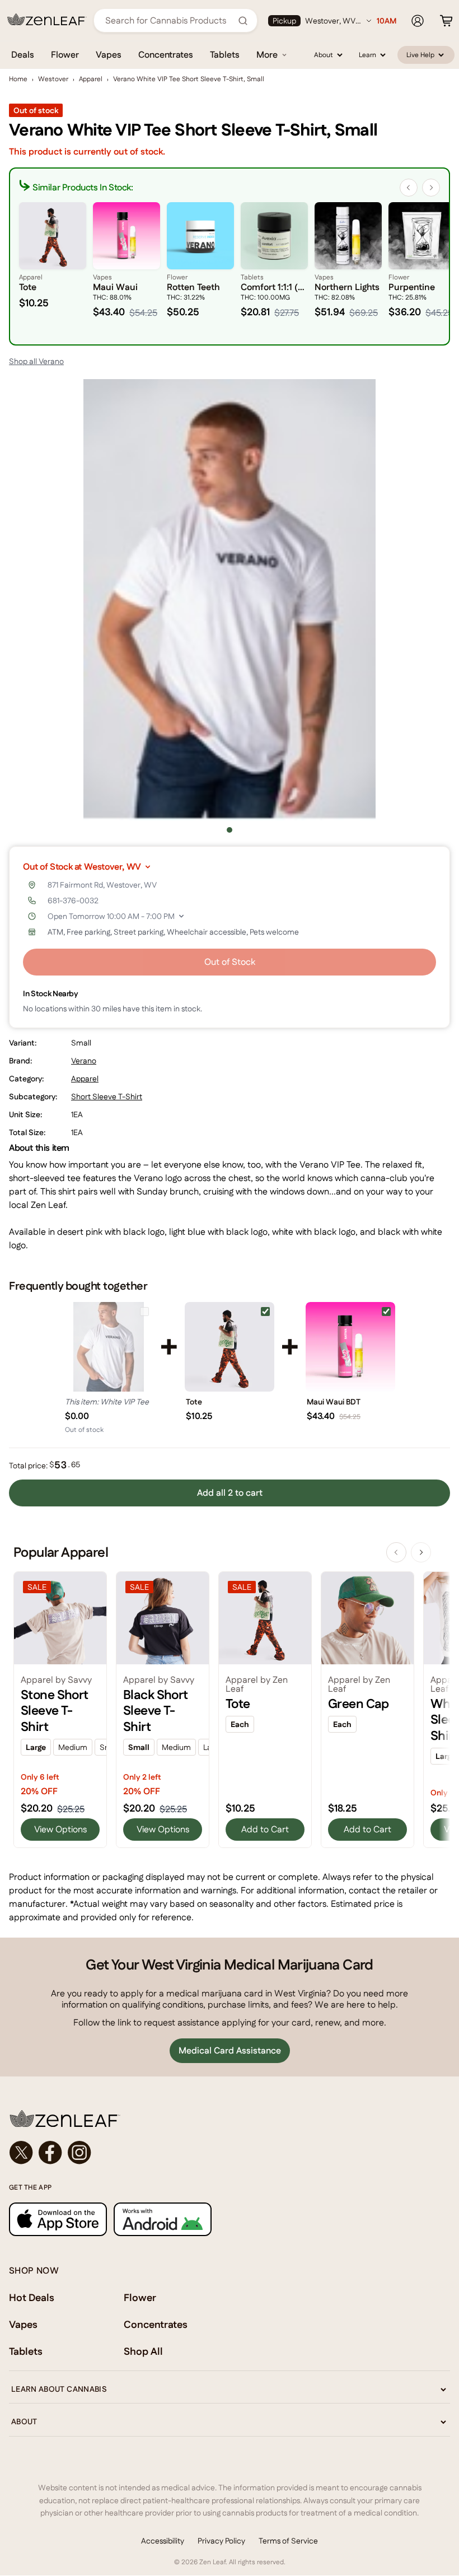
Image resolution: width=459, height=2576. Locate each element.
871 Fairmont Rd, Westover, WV (102, 885)
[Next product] (421, 1552)
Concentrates (166, 55)
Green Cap (359, 1704)
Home (18, 79)
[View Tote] (230, 1347)
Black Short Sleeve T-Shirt (156, 1711)
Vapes (109, 55)
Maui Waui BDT (334, 1402)
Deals (23, 55)
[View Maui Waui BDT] (350, 1347)
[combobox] (169, 20)
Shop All (143, 2351)
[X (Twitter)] (21, 2153)
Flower (65, 55)
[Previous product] (396, 1552)
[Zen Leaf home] (47, 20)
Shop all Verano (36, 361)
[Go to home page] (230, 2118)
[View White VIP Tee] (109, 1347)
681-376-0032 (73, 900)
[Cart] (446, 21)
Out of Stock (230, 962)
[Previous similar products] (409, 188)
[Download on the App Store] (58, 2219)
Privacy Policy (221, 2541)
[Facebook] (50, 2153)
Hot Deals (32, 2297)
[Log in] (418, 21)
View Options (60, 1829)
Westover (53, 79)
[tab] (230, 830)
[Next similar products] (431, 188)
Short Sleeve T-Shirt (107, 1096)
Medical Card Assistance (230, 2050)
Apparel (91, 79)
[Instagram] (79, 2153)
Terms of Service (288, 2541)
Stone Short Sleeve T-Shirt (55, 1711)
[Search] (243, 21)
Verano (84, 1061)
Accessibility (163, 2541)
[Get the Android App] (163, 2219)
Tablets (225, 55)
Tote (194, 1402)
